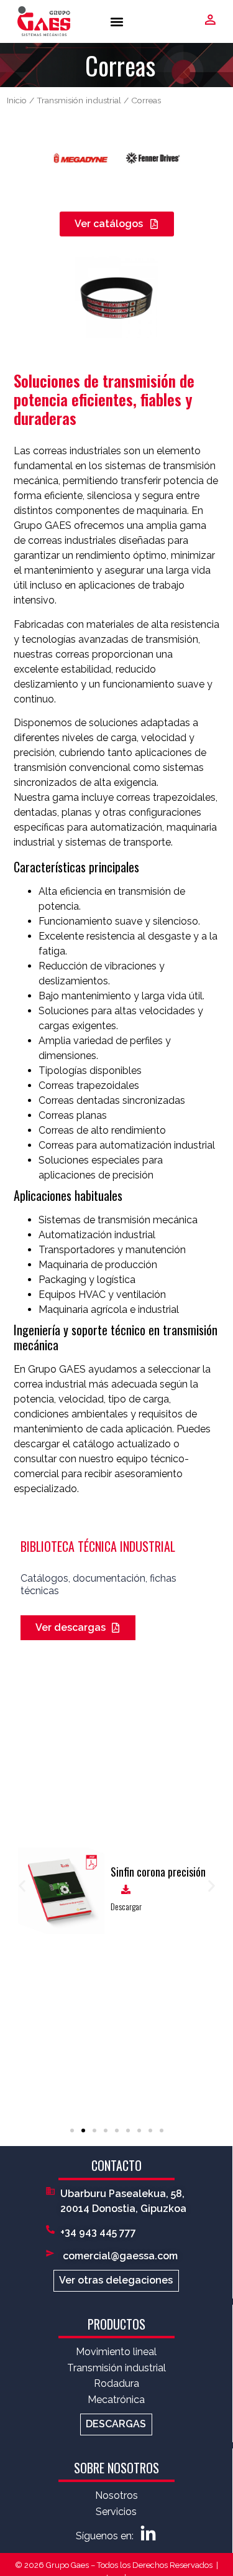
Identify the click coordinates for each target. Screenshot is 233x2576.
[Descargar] (126, 1889)
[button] (116, 21)
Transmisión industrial (79, 100)
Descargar (126, 1906)
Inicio (17, 100)
